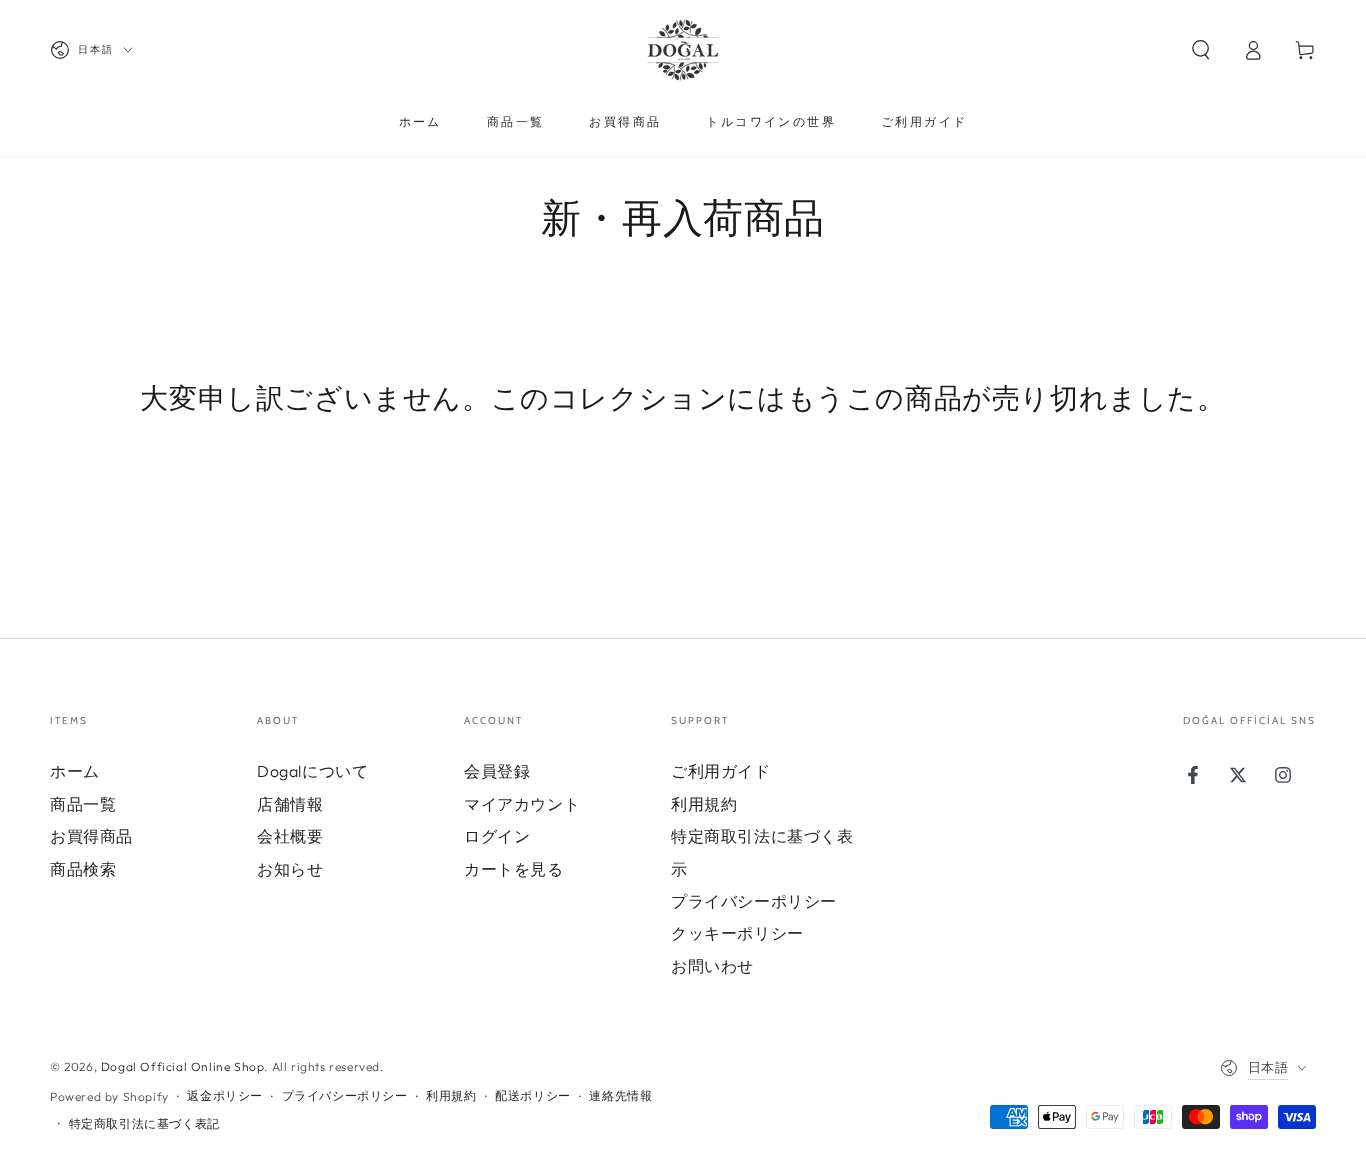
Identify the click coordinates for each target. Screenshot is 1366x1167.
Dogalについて (312, 771)
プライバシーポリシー (754, 901)
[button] (1201, 50)
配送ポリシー (533, 1095)
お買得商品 (91, 836)
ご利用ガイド (721, 771)
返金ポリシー (225, 1095)
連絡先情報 (620, 1095)
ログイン (497, 836)
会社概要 (290, 836)
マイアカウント (522, 804)
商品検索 (83, 869)
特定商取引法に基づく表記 (144, 1123)
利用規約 (704, 804)
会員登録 (497, 771)
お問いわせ (712, 966)
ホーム (75, 771)
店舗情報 (290, 804)
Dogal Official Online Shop (183, 1066)
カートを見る (514, 869)
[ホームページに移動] (683, 50)
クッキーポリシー (737, 933)
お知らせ (290, 869)
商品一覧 (83, 804)
